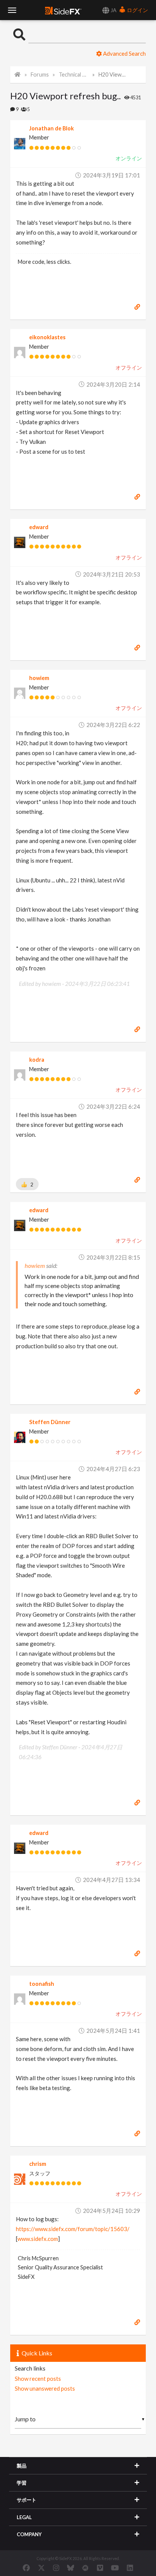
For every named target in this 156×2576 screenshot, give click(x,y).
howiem (39, 678)
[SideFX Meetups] (85, 2568)
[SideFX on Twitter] (41, 2568)
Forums (40, 74)
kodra (37, 1060)
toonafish (42, 1984)
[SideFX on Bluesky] (71, 2568)
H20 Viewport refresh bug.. (113, 74)
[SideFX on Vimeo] (100, 2568)
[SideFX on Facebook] (26, 2568)
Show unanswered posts (45, 2388)
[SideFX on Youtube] (115, 2568)
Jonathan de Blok (51, 128)
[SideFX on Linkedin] (130, 2568)
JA (113, 10)
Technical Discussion (73, 74)
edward (39, 527)
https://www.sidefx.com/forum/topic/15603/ (73, 2229)
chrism (38, 2164)
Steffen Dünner (50, 1422)
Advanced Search (124, 53)
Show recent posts (38, 2379)
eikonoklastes (47, 337)
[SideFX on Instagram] (56, 2568)
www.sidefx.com (38, 2239)
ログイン (137, 10)
